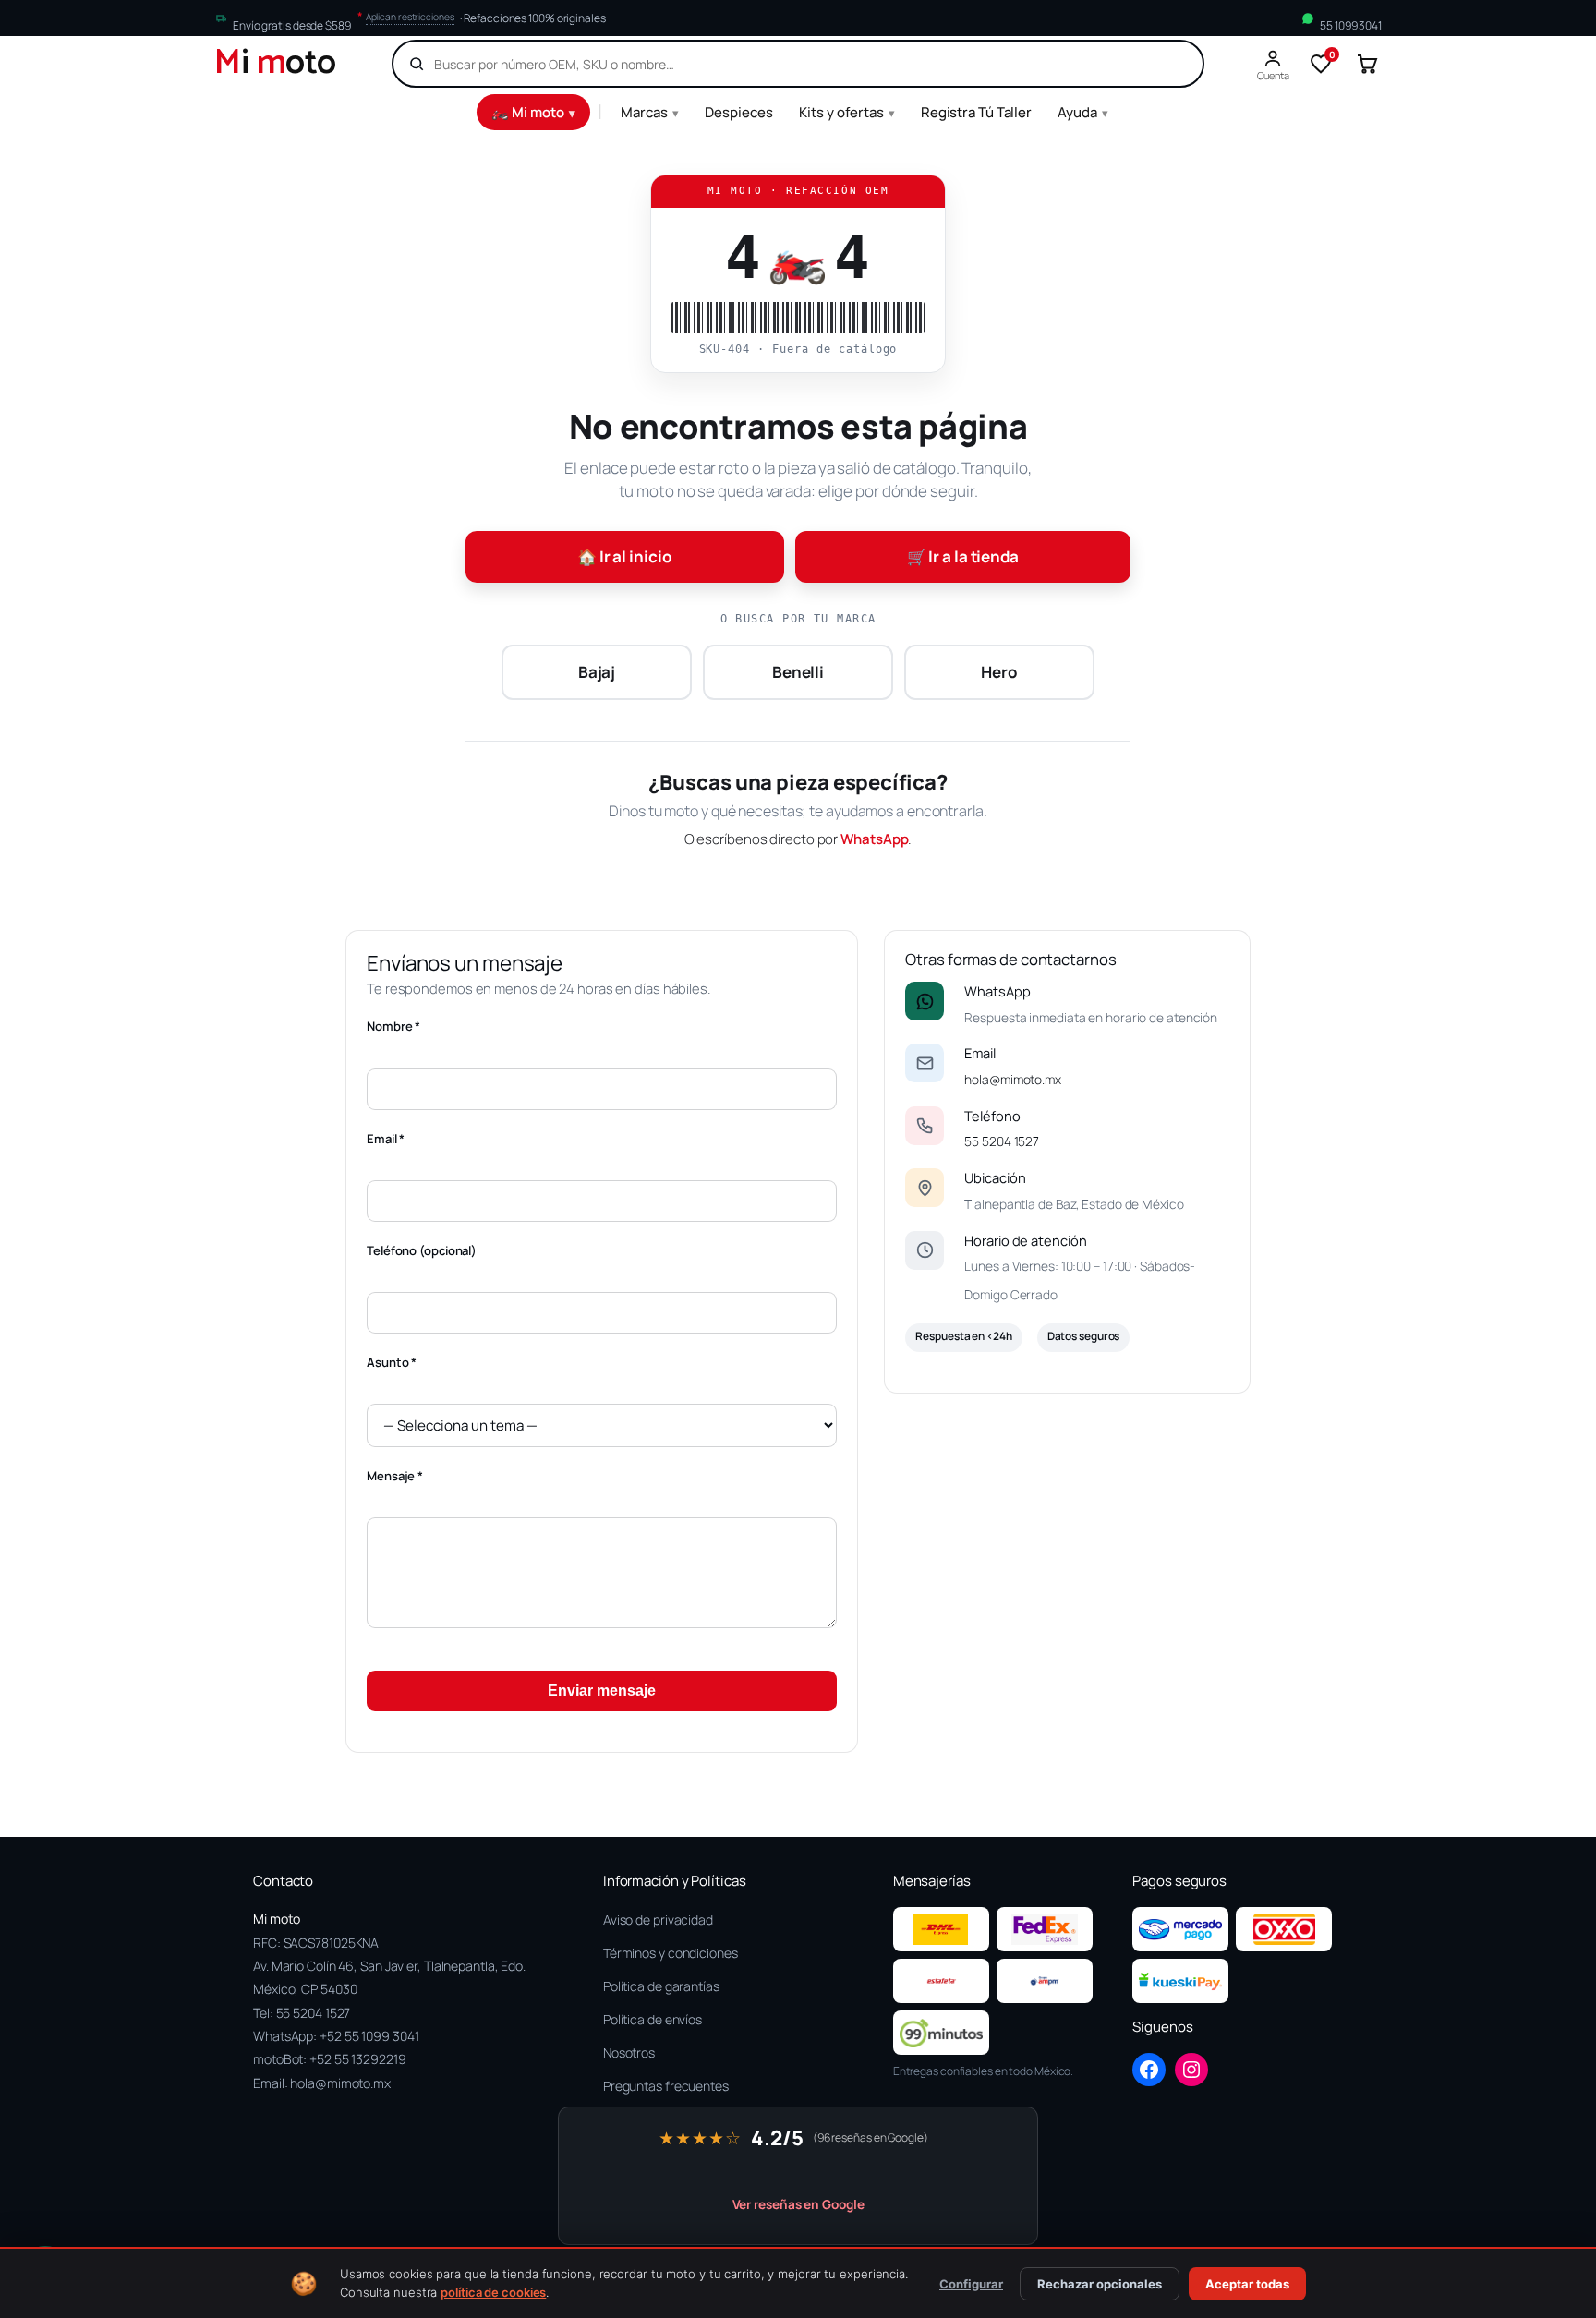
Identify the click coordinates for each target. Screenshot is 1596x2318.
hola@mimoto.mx (1013, 1079)
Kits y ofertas (847, 112)
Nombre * (393, 1026)
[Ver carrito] (1367, 64)
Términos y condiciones (671, 1953)
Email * (386, 1139)
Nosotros (629, 2052)
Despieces (739, 112)
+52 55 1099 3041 (369, 2036)
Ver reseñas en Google (798, 2204)
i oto (275, 64)
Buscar (1157, 64)
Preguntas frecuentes (666, 2086)
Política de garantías (661, 1986)
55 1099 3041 (1351, 25)
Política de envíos (653, 2019)
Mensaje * (395, 1476)
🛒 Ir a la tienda (963, 556)
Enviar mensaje (602, 1690)
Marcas (650, 112)
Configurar (971, 2284)
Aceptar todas (1247, 2284)
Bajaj (597, 672)
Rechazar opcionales (1100, 2284)
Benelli (798, 672)
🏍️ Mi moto (533, 112)
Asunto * (392, 1362)
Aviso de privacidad (658, 1920)
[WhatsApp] (925, 1001)
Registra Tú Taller (976, 112)
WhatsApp (874, 839)
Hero (999, 672)
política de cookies (493, 2292)
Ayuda (1083, 112)
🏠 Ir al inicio (625, 556)
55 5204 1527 (1002, 1141)
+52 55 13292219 (358, 2059)
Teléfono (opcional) (422, 1250)
